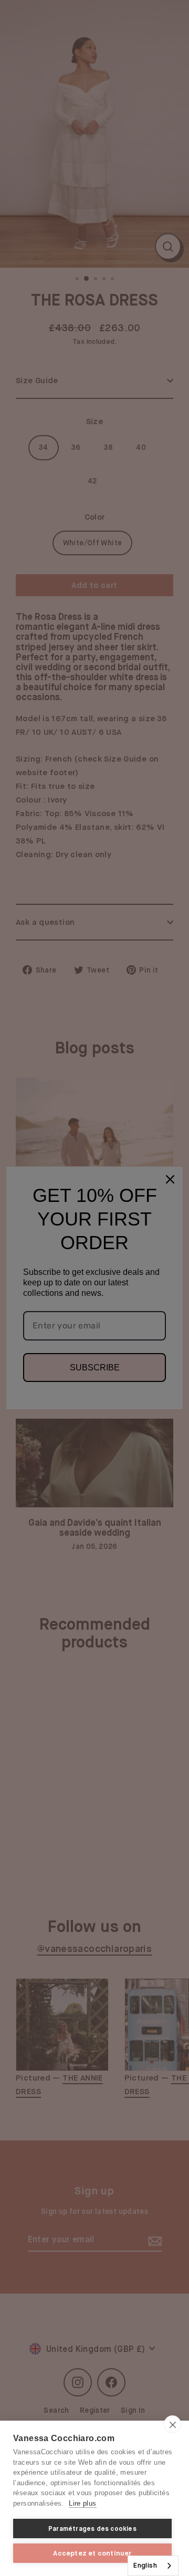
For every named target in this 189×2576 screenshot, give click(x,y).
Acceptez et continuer (92, 2553)
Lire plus (82, 2503)
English (145, 2565)
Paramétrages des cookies (92, 2529)
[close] (172, 2424)
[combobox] (153, 2566)
